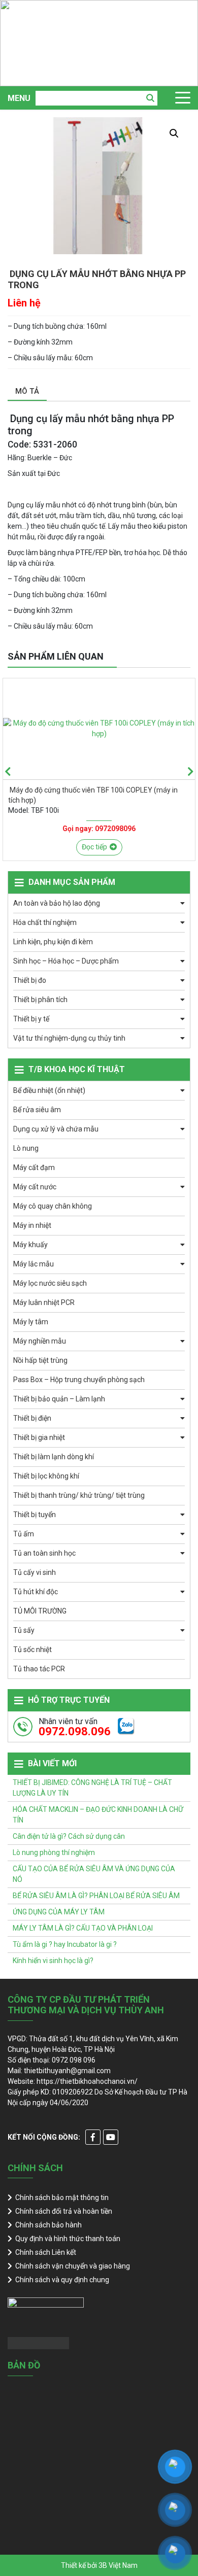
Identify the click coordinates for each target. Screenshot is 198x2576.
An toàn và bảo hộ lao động (57, 903)
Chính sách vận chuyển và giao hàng (73, 2266)
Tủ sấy (24, 1630)
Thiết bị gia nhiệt (39, 1437)
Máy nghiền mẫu (40, 1341)
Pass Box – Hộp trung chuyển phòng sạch (79, 1380)
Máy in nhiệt (32, 1225)
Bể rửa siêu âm (37, 1110)
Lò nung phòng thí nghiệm (54, 1852)
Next (190, 772)
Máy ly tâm (31, 1322)
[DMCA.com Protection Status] (38, 2343)
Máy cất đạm (34, 1167)
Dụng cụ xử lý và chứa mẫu (56, 1129)
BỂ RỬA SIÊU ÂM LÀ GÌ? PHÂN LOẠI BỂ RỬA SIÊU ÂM (96, 1896)
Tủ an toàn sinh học (44, 1553)
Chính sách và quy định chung (62, 2280)
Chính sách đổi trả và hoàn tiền (64, 2211)
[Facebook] (93, 2137)
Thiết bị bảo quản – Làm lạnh (59, 1399)
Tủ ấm (24, 1534)
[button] (174, 133)
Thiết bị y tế (31, 1019)
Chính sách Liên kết (46, 2252)
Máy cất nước (35, 1187)
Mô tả (27, 391)
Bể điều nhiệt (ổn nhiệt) (49, 1090)
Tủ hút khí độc (36, 1592)
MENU (19, 98)
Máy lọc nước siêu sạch (50, 1283)
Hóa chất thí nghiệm (45, 922)
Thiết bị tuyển (35, 1515)
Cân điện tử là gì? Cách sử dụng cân (69, 1836)
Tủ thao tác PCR (39, 1669)
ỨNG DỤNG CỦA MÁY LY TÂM (59, 1912)
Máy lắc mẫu (34, 1264)
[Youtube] (111, 2137)
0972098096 (115, 829)
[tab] (27, 392)
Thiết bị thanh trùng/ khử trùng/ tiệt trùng (79, 1495)
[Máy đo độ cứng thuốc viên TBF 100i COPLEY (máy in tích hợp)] (99, 729)
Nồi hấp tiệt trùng (40, 1360)
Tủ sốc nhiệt (32, 1650)
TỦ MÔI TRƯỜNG (40, 1611)
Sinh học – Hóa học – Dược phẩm (66, 961)
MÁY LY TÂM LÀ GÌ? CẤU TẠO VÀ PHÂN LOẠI (83, 1928)
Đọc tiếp (94, 847)
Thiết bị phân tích (40, 1000)
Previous (8, 772)
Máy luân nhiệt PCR (44, 1302)
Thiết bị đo (30, 980)
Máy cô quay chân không (53, 1206)
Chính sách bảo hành (48, 2225)
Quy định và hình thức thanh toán (68, 2239)
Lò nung (26, 1148)
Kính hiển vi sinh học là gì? (53, 1961)
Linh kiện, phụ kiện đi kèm (53, 942)
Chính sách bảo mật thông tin (62, 2197)
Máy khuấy (30, 1245)
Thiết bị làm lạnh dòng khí (54, 1457)
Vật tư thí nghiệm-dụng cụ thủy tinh (69, 1038)
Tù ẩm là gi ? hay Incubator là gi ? (65, 1944)
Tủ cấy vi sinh (35, 1572)
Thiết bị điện (32, 1418)
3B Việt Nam (118, 2565)
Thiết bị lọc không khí (46, 1476)
